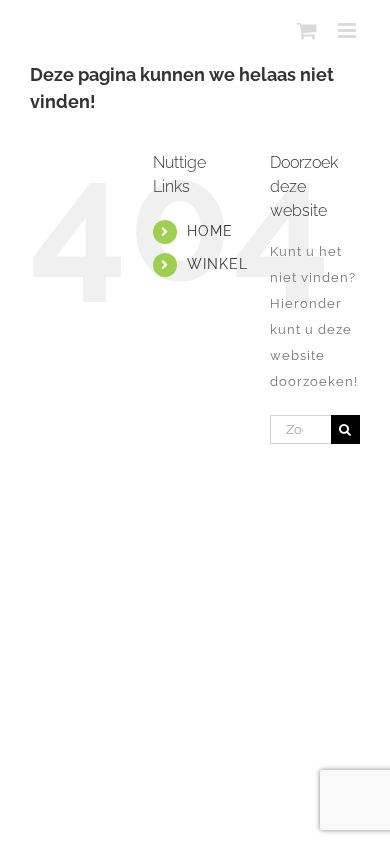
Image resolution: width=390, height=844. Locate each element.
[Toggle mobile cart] (307, 30)
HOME (210, 231)
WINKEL (217, 264)
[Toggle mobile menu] (349, 30)
